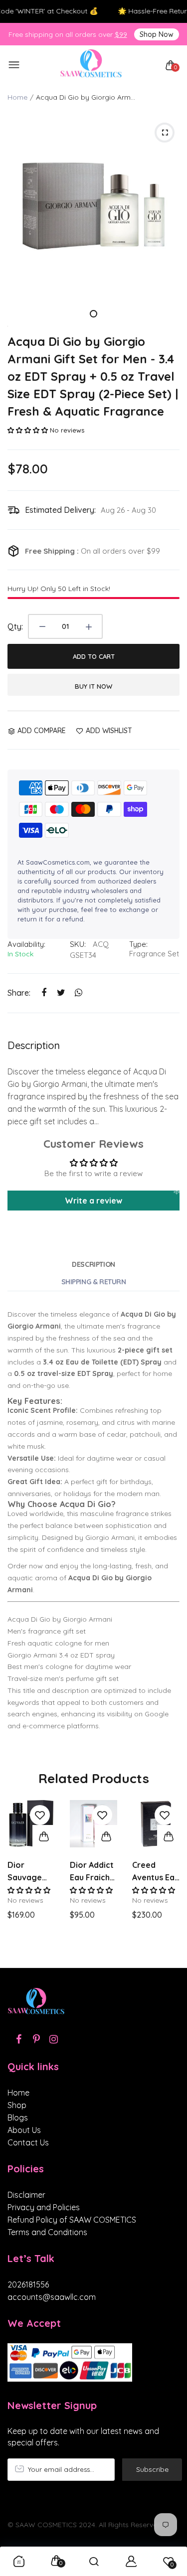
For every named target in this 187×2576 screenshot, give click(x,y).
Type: (138, 944)
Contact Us (28, 2142)
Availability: (26, 944)
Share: (19, 993)
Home (17, 97)
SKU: (78, 944)
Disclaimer (26, 2195)
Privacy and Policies (44, 2207)
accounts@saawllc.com (52, 2297)
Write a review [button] (93, 1201)
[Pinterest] (36, 2039)
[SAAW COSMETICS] (91, 66)
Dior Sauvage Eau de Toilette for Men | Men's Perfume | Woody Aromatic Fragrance (30, 1872)
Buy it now (93, 686)
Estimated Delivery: (60, 510)
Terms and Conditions (47, 2232)
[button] (29, 430)
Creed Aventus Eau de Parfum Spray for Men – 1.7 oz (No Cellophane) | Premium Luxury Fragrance (156, 1872)
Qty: (15, 626)
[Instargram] (54, 2039)
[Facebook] (19, 2039)
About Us (24, 2130)
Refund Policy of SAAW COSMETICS (72, 2220)
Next (168, 1879)
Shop (17, 2105)
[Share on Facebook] (44, 993)
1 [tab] (93, 314)
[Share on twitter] (61, 993)
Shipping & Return (94, 1282)
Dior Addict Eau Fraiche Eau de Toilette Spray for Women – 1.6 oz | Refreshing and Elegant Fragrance (93, 1872)
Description (93, 1264)
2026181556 (28, 2284)
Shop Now (157, 34)
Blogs (18, 2118)
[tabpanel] (93, 206)
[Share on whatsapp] (79, 993)
